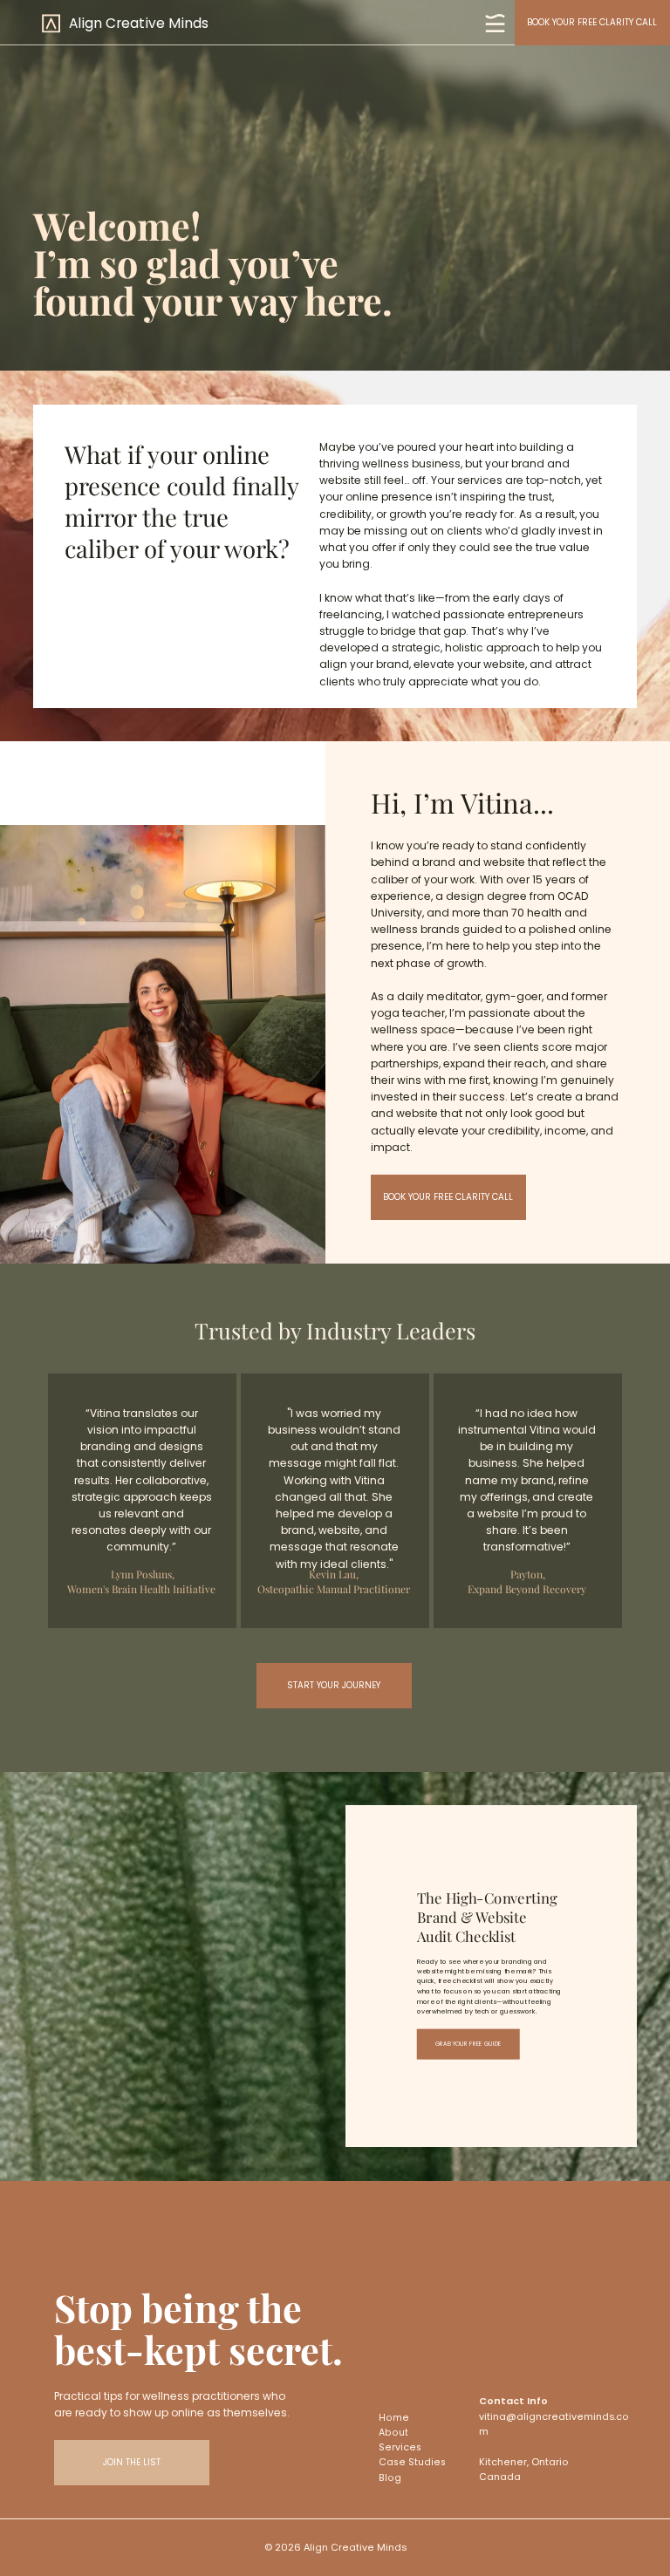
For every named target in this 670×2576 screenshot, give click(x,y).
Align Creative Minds (139, 23)
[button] (132, 2463)
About (393, 2433)
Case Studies (412, 2462)
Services (400, 2447)
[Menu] (496, 23)
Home (394, 2418)
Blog (390, 2478)
